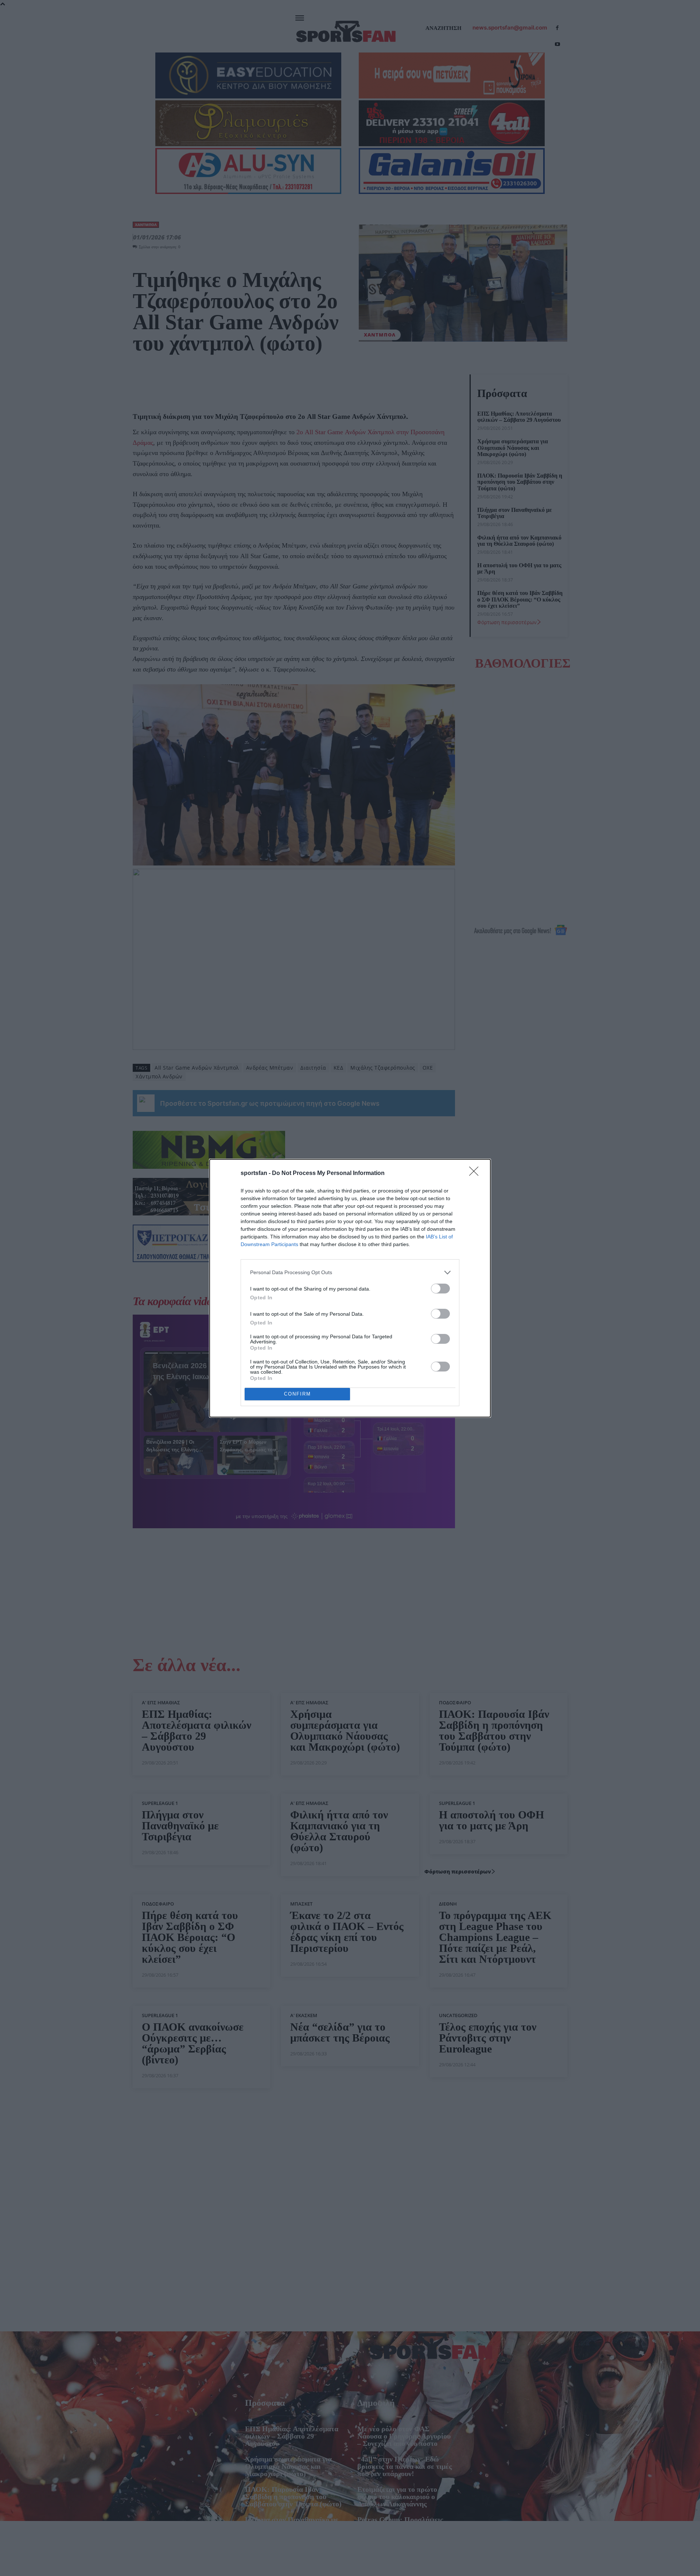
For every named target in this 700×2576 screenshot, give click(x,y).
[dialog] (350, 1288)
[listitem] (350, 1273)
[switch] (440, 1289)
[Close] (476, 1174)
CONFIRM (297, 1394)
